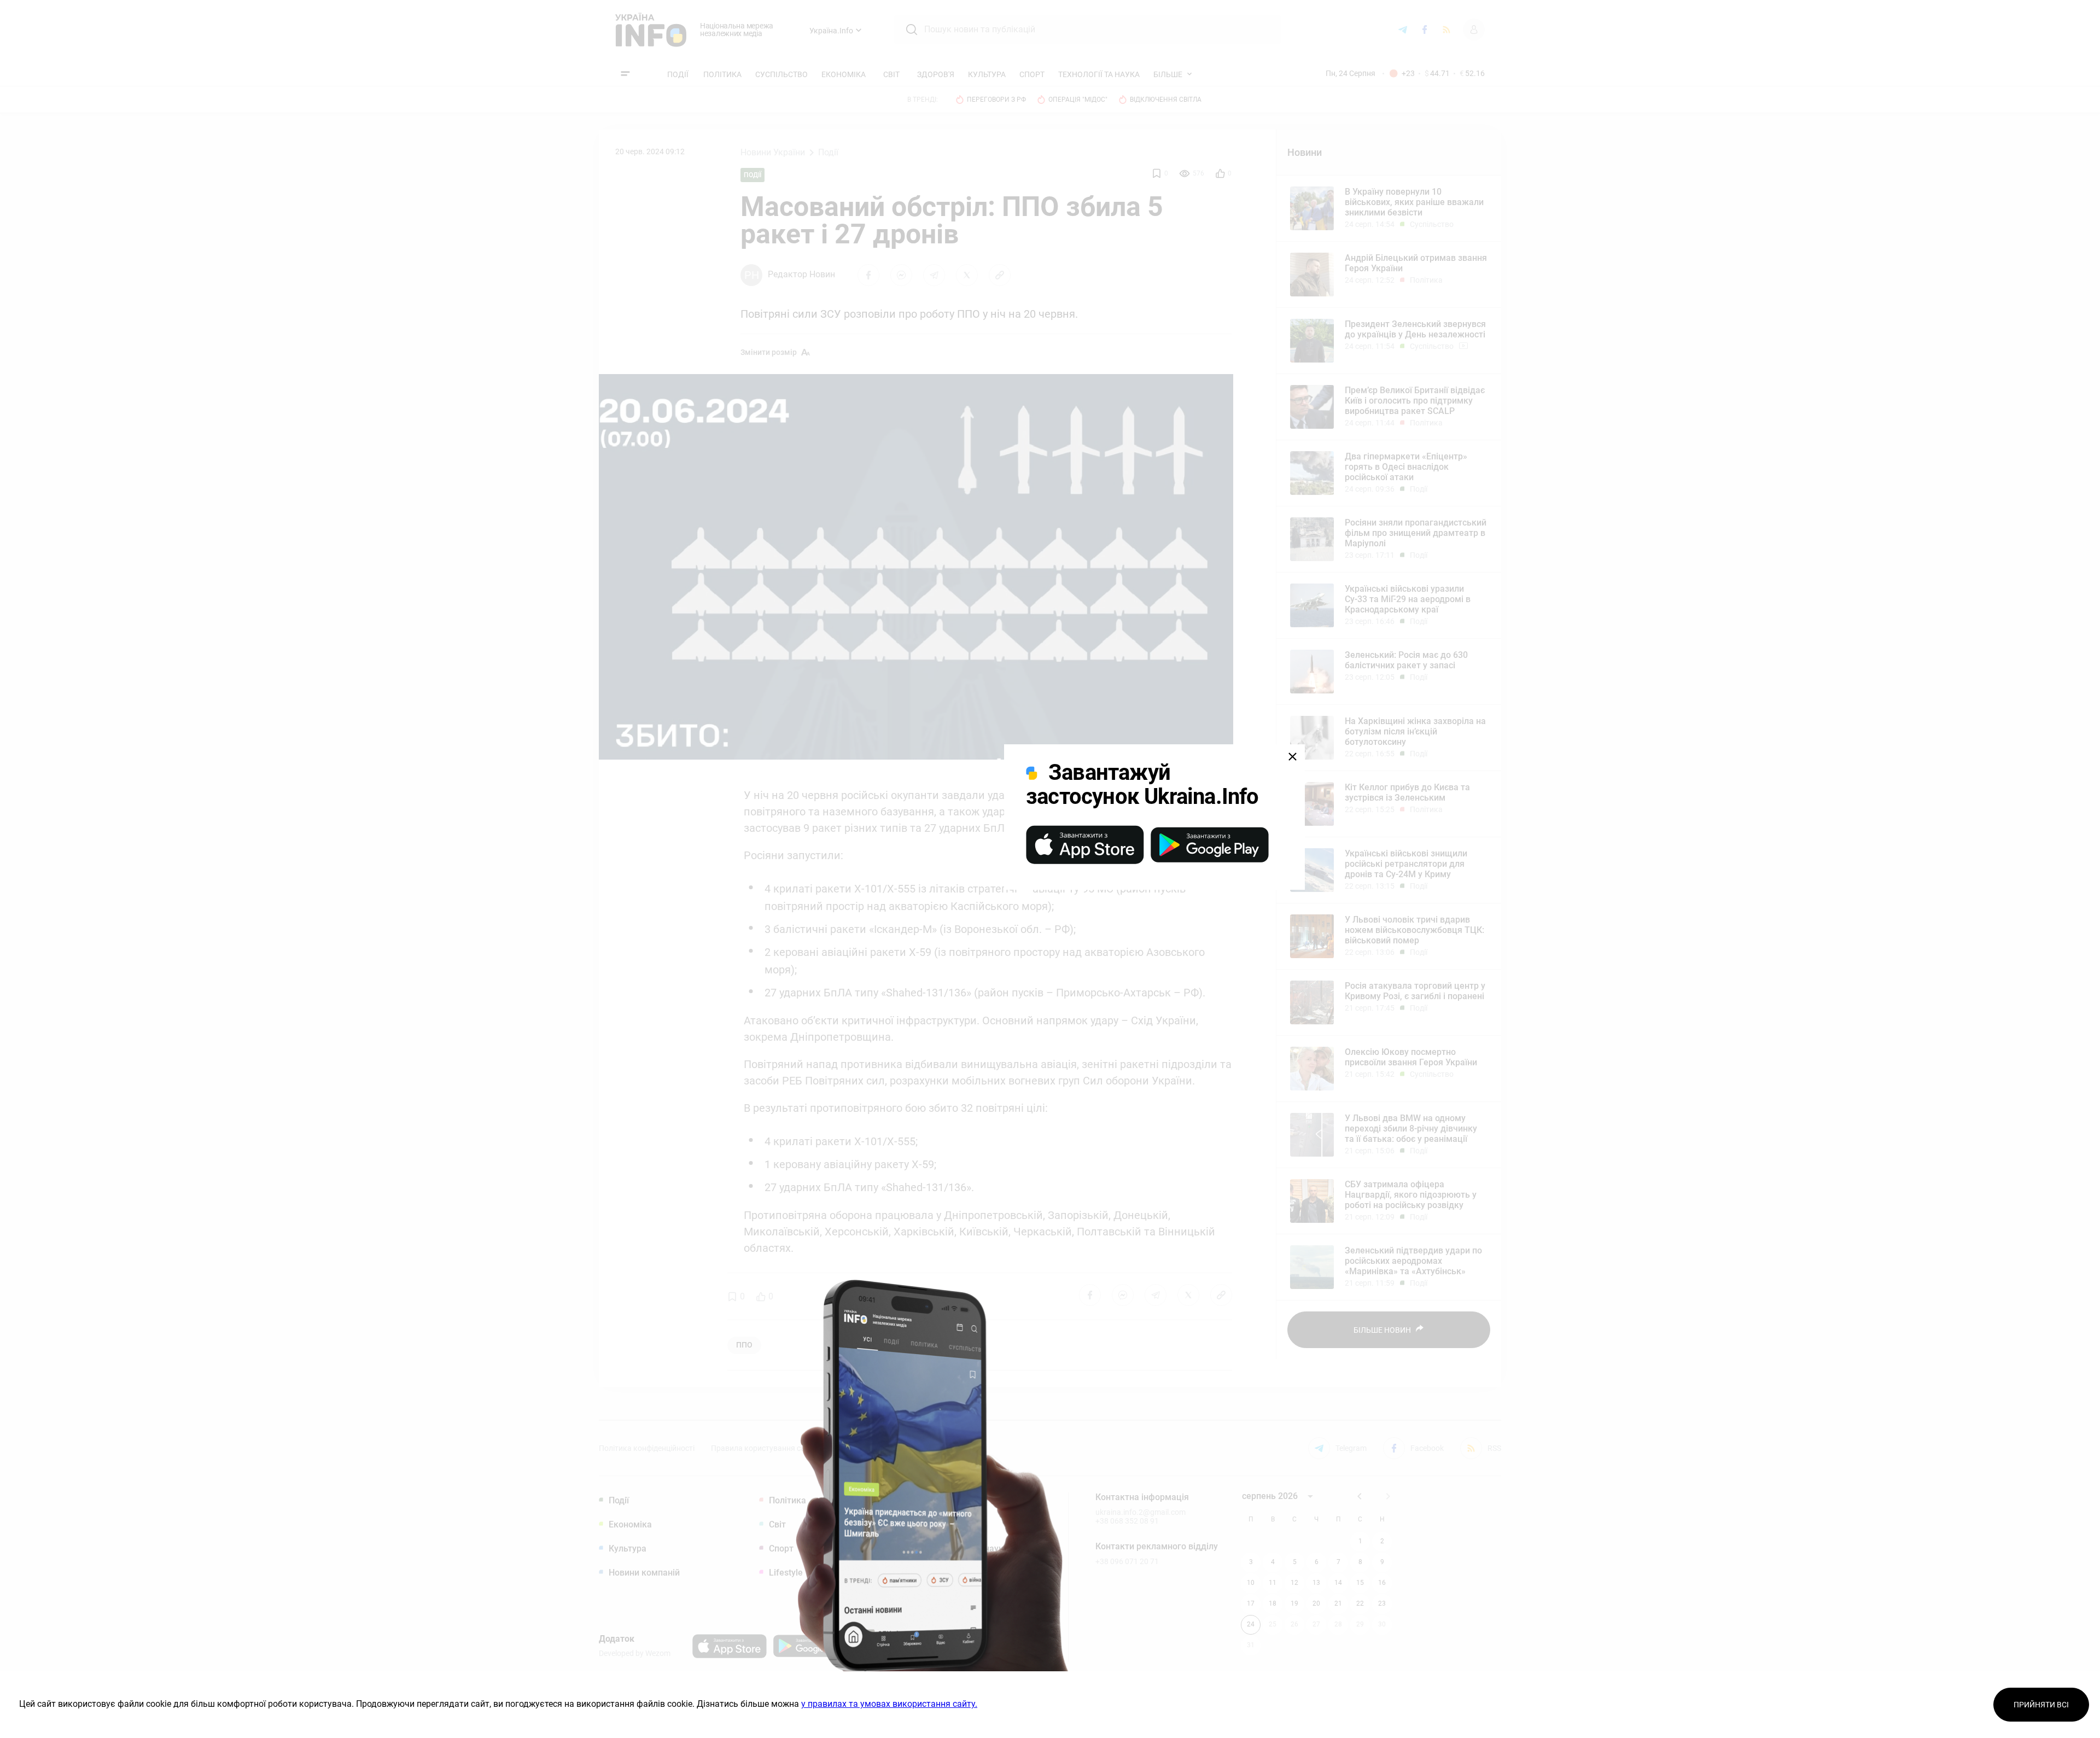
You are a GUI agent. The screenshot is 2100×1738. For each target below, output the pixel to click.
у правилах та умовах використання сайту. (889, 1704)
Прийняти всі (2041, 1705)
